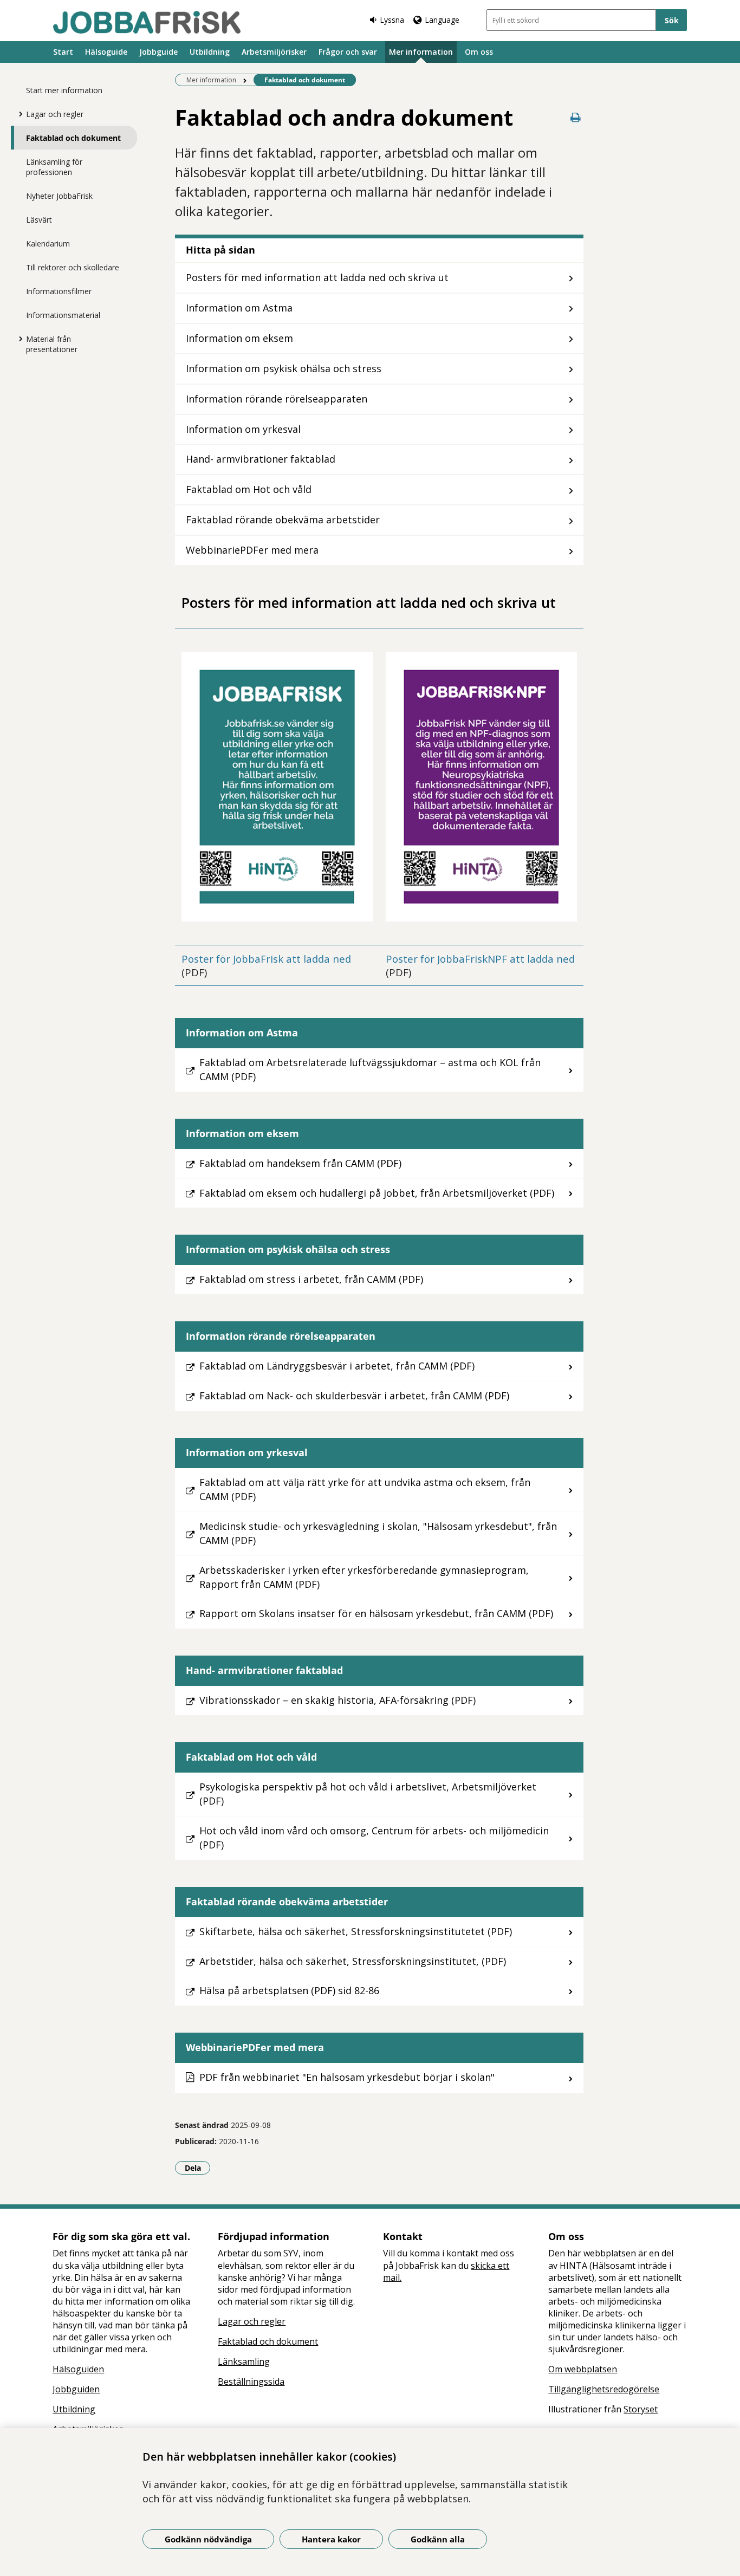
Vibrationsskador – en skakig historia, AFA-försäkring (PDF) (337, 1700)
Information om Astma (239, 308)
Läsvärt (39, 220)
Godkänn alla (438, 2539)
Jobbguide (158, 52)
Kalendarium (48, 244)
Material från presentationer (52, 344)
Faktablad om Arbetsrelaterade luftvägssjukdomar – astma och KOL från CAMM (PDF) (370, 1069)
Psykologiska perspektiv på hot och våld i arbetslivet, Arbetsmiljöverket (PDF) (368, 1794)
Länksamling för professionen (54, 167)
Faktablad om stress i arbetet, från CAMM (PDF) (311, 1279)
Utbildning (210, 52)
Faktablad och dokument (73, 138)
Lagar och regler (55, 114)
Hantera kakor (331, 2539)
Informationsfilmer (59, 291)
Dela (197, 2168)
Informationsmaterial (63, 315)
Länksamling (244, 2361)
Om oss (479, 52)
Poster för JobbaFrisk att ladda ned (266, 959)
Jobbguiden (76, 2389)
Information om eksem (239, 338)
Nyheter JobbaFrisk (59, 196)
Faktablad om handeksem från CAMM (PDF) (300, 1163)
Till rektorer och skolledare (73, 267)
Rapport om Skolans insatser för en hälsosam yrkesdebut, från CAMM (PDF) (376, 1613)
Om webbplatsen (583, 2369)
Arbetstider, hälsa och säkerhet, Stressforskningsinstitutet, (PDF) (353, 1961)
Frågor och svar (348, 52)
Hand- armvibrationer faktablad (261, 459)
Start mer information (64, 90)
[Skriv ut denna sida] (576, 117)
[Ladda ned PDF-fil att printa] (277, 787)
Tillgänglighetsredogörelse (604, 2389)
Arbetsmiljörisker (274, 52)
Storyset (641, 2409)
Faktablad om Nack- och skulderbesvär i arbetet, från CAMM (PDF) (354, 1396)
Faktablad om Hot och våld (249, 489)
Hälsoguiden (78, 2369)
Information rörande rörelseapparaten (277, 399)
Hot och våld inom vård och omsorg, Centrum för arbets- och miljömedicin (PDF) (374, 1838)
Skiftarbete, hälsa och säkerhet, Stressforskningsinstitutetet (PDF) (356, 1931)
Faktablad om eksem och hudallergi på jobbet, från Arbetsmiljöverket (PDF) (377, 1193)
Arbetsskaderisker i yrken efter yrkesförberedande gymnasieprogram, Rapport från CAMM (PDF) (364, 1577)
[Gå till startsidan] (147, 22)
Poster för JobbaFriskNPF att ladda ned (480, 959)
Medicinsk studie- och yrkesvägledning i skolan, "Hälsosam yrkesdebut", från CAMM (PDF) (378, 1533)
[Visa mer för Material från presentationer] (18, 339)
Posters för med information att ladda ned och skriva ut (317, 277)
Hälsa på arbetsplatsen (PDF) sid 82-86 (289, 1990)
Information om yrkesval (243, 429)
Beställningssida (251, 2382)
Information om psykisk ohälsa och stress (284, 368)
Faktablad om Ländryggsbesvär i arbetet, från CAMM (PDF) (337, 1366)
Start (63, 52)
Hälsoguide (106, 52)
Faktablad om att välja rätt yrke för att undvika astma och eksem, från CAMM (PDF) (365, 1489)
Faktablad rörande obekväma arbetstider (283, 520)
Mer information (421, 52)
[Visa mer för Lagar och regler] (18, 114)
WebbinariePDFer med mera (252, 550)
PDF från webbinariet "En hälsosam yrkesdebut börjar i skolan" (347, 2077)
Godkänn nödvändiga (208, 2539)
